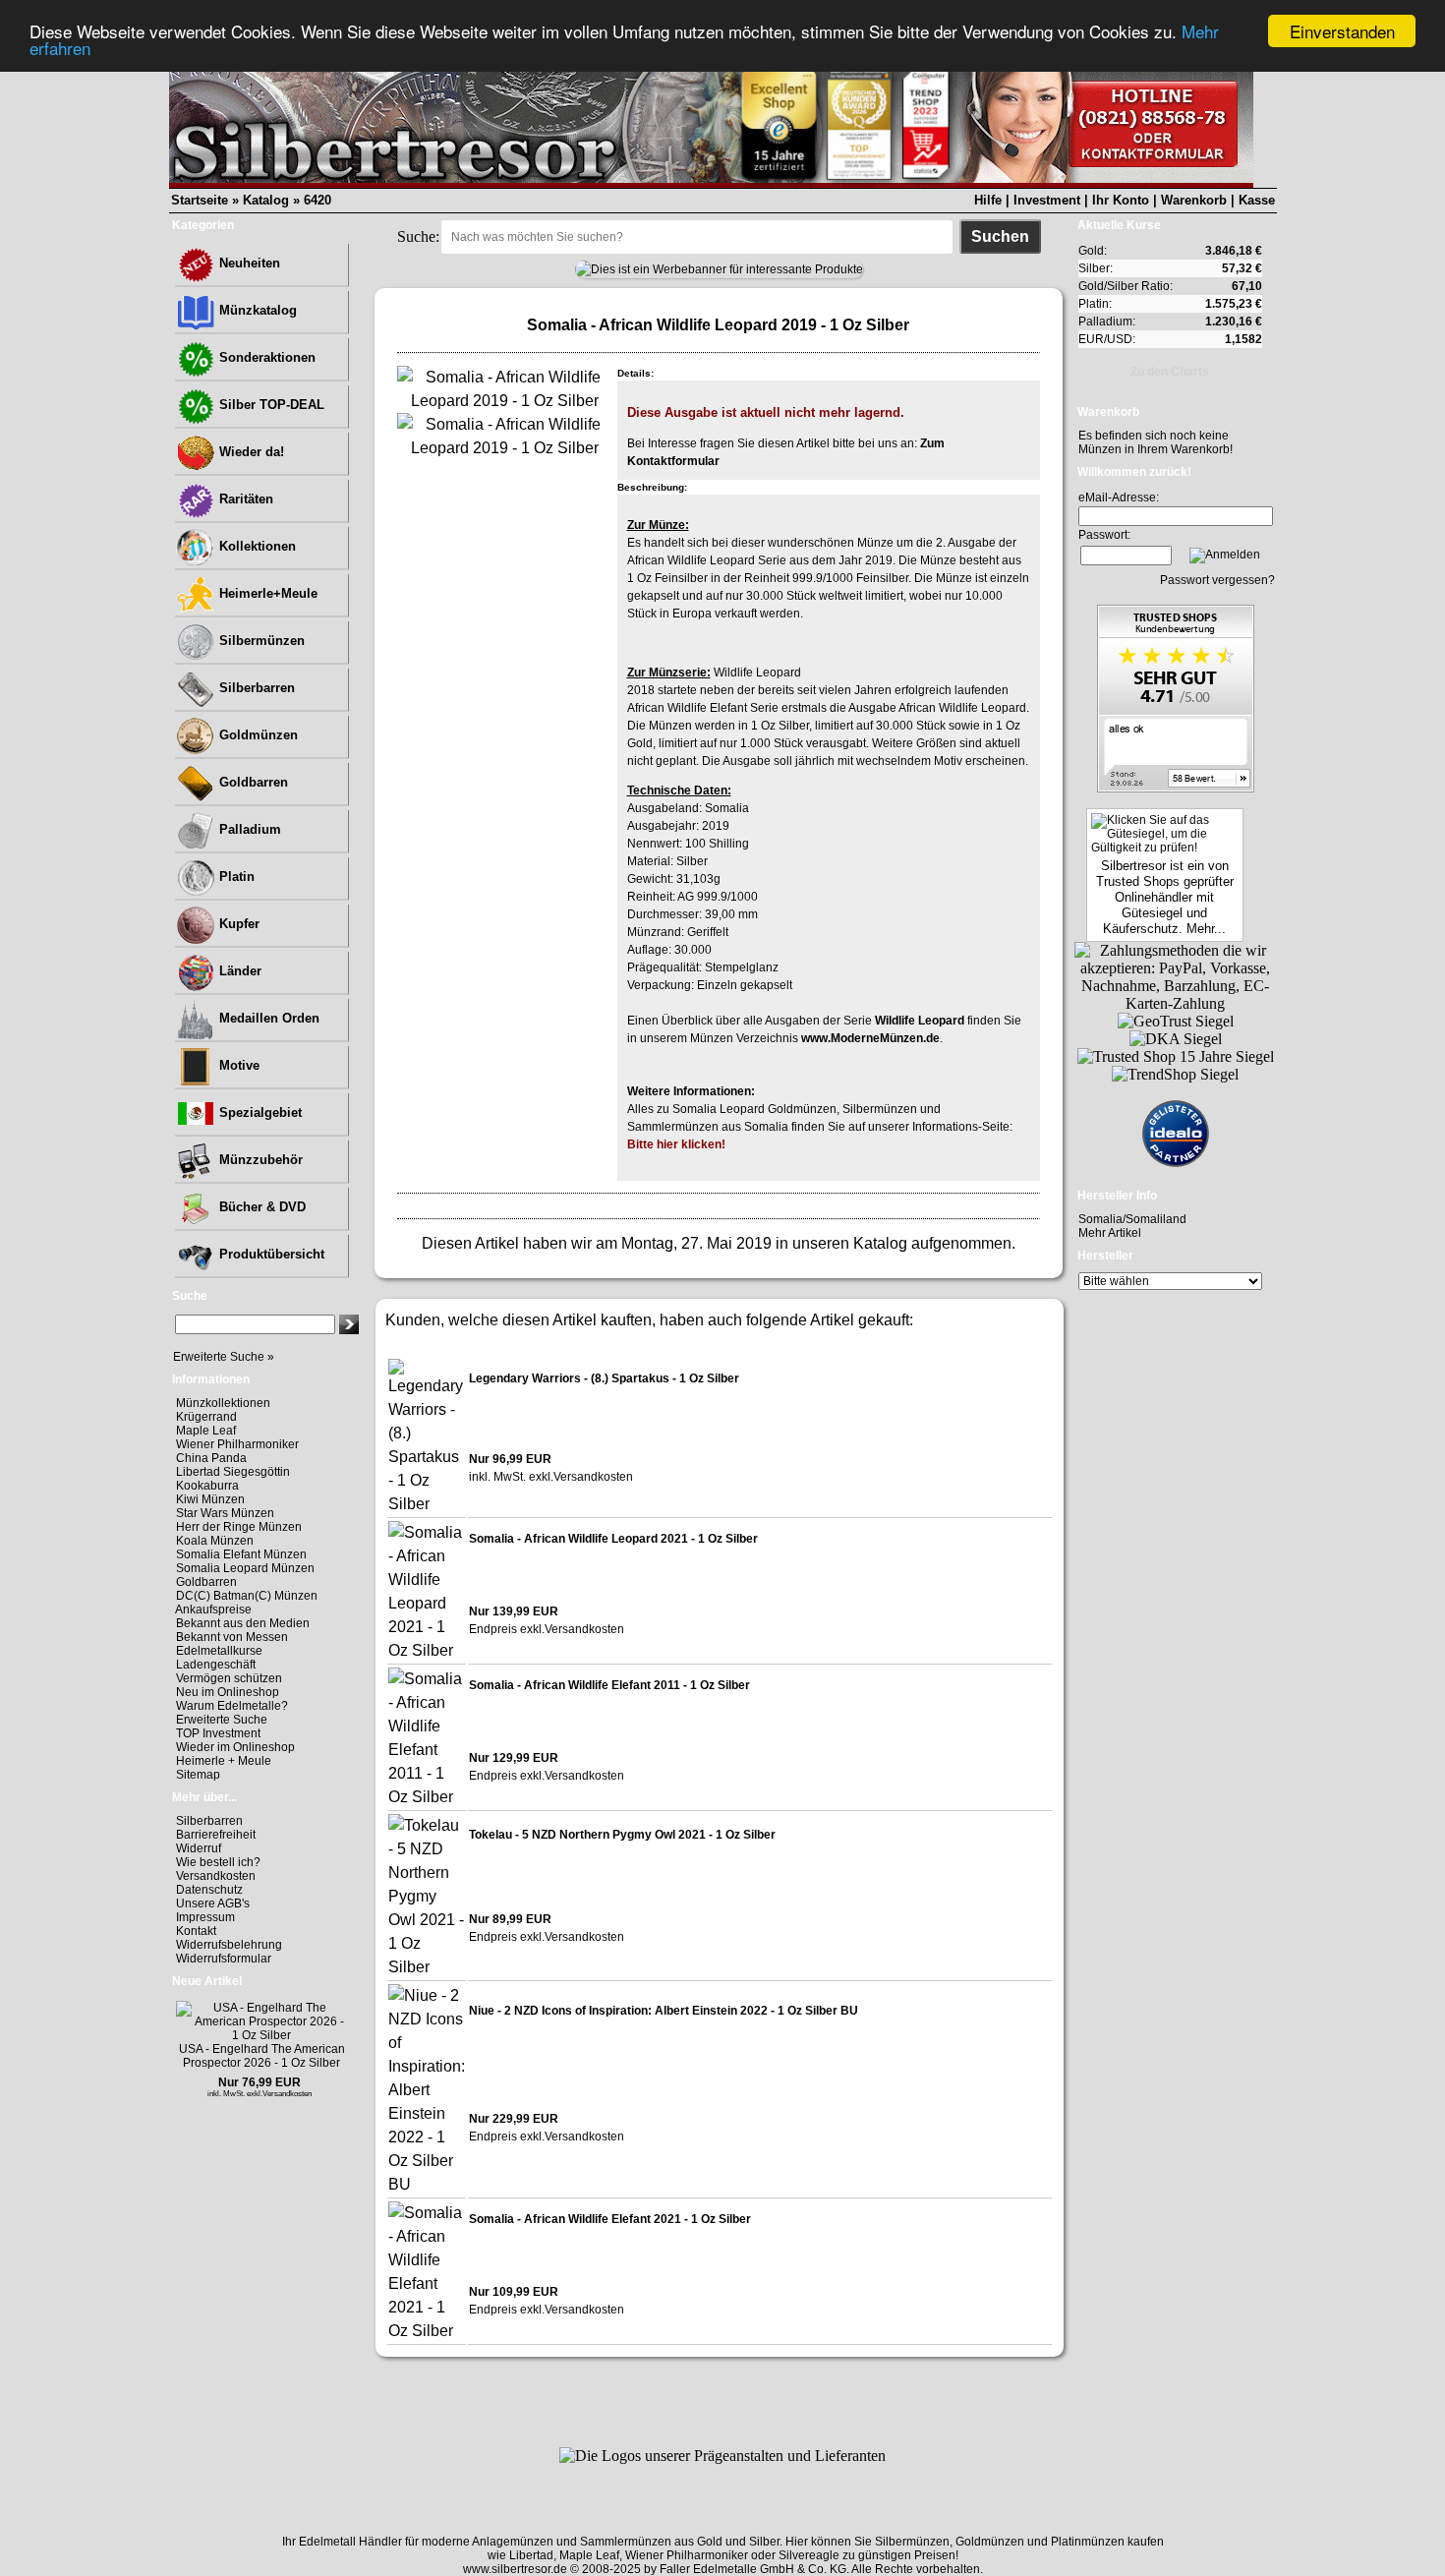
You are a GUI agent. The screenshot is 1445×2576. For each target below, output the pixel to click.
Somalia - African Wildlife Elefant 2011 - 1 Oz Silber (609, 1685)
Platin (235, 877)
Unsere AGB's (213, 1903)
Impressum (205, 1917)
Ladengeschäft (216, 1665)
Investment (1047, 200)
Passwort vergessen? (1217, 580)
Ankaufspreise (213, 1610)
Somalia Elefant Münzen (241, 1554)
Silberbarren (255, 688)
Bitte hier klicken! (676, 1144)
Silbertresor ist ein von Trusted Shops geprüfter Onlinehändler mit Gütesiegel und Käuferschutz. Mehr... (1165, 897)
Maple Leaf (206, 1431)
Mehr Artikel (1110, 1233)
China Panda (211, 1458)
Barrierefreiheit (216, 1835)
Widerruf (199, 1848)
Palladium (248, 829)
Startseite (200, 200)
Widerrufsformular (224, 1959)
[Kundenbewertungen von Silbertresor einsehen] (1176, 787)
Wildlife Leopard (920, 1021)
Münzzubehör (259, 1160)
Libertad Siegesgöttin (233, 1472)
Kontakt (196, 1931)
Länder (238, 971)
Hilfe (988, 200)
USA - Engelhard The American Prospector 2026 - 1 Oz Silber (262, 2056)
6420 (318, 200)
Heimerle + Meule (224, 1761)
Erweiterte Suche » (224, 1357)
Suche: (418, 236)
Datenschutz (209, 1890)
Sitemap (198, 1775)
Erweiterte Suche (222, 1720)
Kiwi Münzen (210, 1499)
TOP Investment (218, 1733)
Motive (237, 1065)
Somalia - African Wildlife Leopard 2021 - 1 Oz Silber (613, 1539)
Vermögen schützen (229, 1678)
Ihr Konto (1121, 200)
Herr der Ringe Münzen (239, 1527)
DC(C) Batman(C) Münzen (247, 1596)
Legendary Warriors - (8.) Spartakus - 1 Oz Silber (604, 1378)
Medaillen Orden (267, 1018)
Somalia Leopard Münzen (245, 1568)
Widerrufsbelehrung (229, 1945)
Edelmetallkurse (219, 1651)
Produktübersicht (270, 1254)
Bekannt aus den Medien (243, 1623)
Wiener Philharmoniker (237, 1444)
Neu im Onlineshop (228, 1692)
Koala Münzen (215, 1541)
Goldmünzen (257, 735)
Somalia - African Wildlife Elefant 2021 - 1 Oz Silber (610, 2219)
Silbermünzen (260, 641)
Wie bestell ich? (218, 1862)
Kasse (1257, 200)
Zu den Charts (1170, 372)
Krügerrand (206, 1417)
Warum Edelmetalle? (232, 1706)
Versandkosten (216, 1876)
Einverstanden (1342, 31)
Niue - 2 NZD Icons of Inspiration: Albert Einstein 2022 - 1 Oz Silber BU (664, 2011)
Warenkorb (1194, 200)
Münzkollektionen (223, 1403)
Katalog (266, 200)
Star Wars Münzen (225, 1513)
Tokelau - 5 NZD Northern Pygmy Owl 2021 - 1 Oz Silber (622, 1835)
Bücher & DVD (260, 1207)
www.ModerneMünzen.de (870, 1038)
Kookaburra (207, 1486)
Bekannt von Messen (232, 1637)
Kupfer (237, 924)
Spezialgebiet (259, 1112)
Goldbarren (252, 782)
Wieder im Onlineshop (235, 1747)
